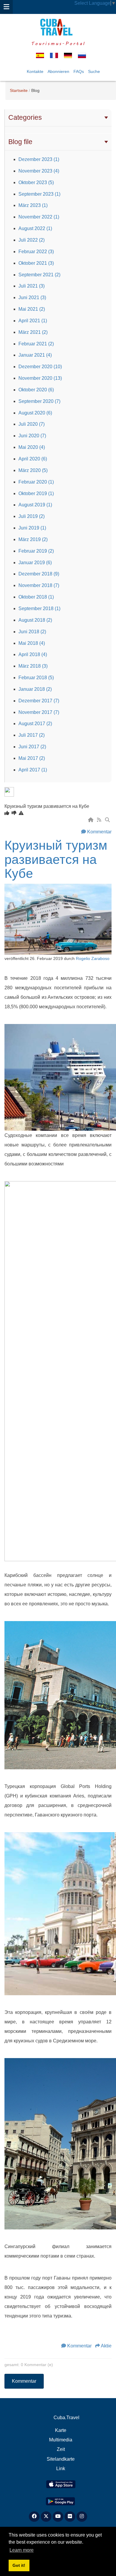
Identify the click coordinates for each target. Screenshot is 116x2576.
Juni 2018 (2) (32, 632)
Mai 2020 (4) (32, 447)
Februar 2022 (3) (36, 252)
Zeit (61, 2449)
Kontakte (35, 71)
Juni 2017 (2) (32, 747)
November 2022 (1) (39, 217)
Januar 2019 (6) (35, 563)
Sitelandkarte (61, 2459)
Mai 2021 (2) (32, 309)
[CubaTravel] (58, 27)
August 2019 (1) (35, 505)
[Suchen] (108, 820)
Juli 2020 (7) (32, 424)
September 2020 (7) (39, 401)
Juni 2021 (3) (32, 298)
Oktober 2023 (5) (36, 182)
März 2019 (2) (33, 539)
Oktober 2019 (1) (36, 493)
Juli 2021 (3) (32, 286)
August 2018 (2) (35, 620)
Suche (94, 71)
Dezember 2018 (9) (39, 574)
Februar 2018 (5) (36, 678)
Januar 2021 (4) (35, 355)
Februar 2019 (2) (36, 551)
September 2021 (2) (39, 275)
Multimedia (61, 2440)
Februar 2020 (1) (36, 482)
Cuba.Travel (66, 2418)
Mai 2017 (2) (32, 758)
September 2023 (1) (39, 194)
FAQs (79, 71)
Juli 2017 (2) (32, 735)
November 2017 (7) (39, 712)
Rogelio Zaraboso (93, 959)
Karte (61, 2430)
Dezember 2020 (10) (40, 367)
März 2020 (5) (33, 470)
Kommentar (99, 832)
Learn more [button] (22, 2550)
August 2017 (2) (35, 724)
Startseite (19, 90)
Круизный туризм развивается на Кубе (56, 859)
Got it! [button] (19, 2565)
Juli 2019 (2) (32, 516)
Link (61, 2469)
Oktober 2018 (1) (36, 597)
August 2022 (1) (35, 228)
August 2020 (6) (35, 413)
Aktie (106, 2346)
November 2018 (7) (39, 585)
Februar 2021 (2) (36, 344)
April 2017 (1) (33, 770)
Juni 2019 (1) (32, 528)
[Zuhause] (91, 820)
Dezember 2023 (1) (39, 159)
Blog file (20, 142)
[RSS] (100, 820)
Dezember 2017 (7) (39, 701)
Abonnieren (58, 71)
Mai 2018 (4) (32, 643)
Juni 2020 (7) (32, 436)
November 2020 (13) (40, 378)
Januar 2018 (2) (35, 689)
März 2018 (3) (33, 666)
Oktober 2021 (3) (36, 263)
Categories (25, 117)
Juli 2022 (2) (32, 240)
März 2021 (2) (33, 332)
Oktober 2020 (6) (36, 390)
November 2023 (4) (39, 171)
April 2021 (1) (33, 321)
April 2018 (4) (33, 654)
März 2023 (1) (33, 205)
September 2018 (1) (39, 608)
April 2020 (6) (33, 459)
